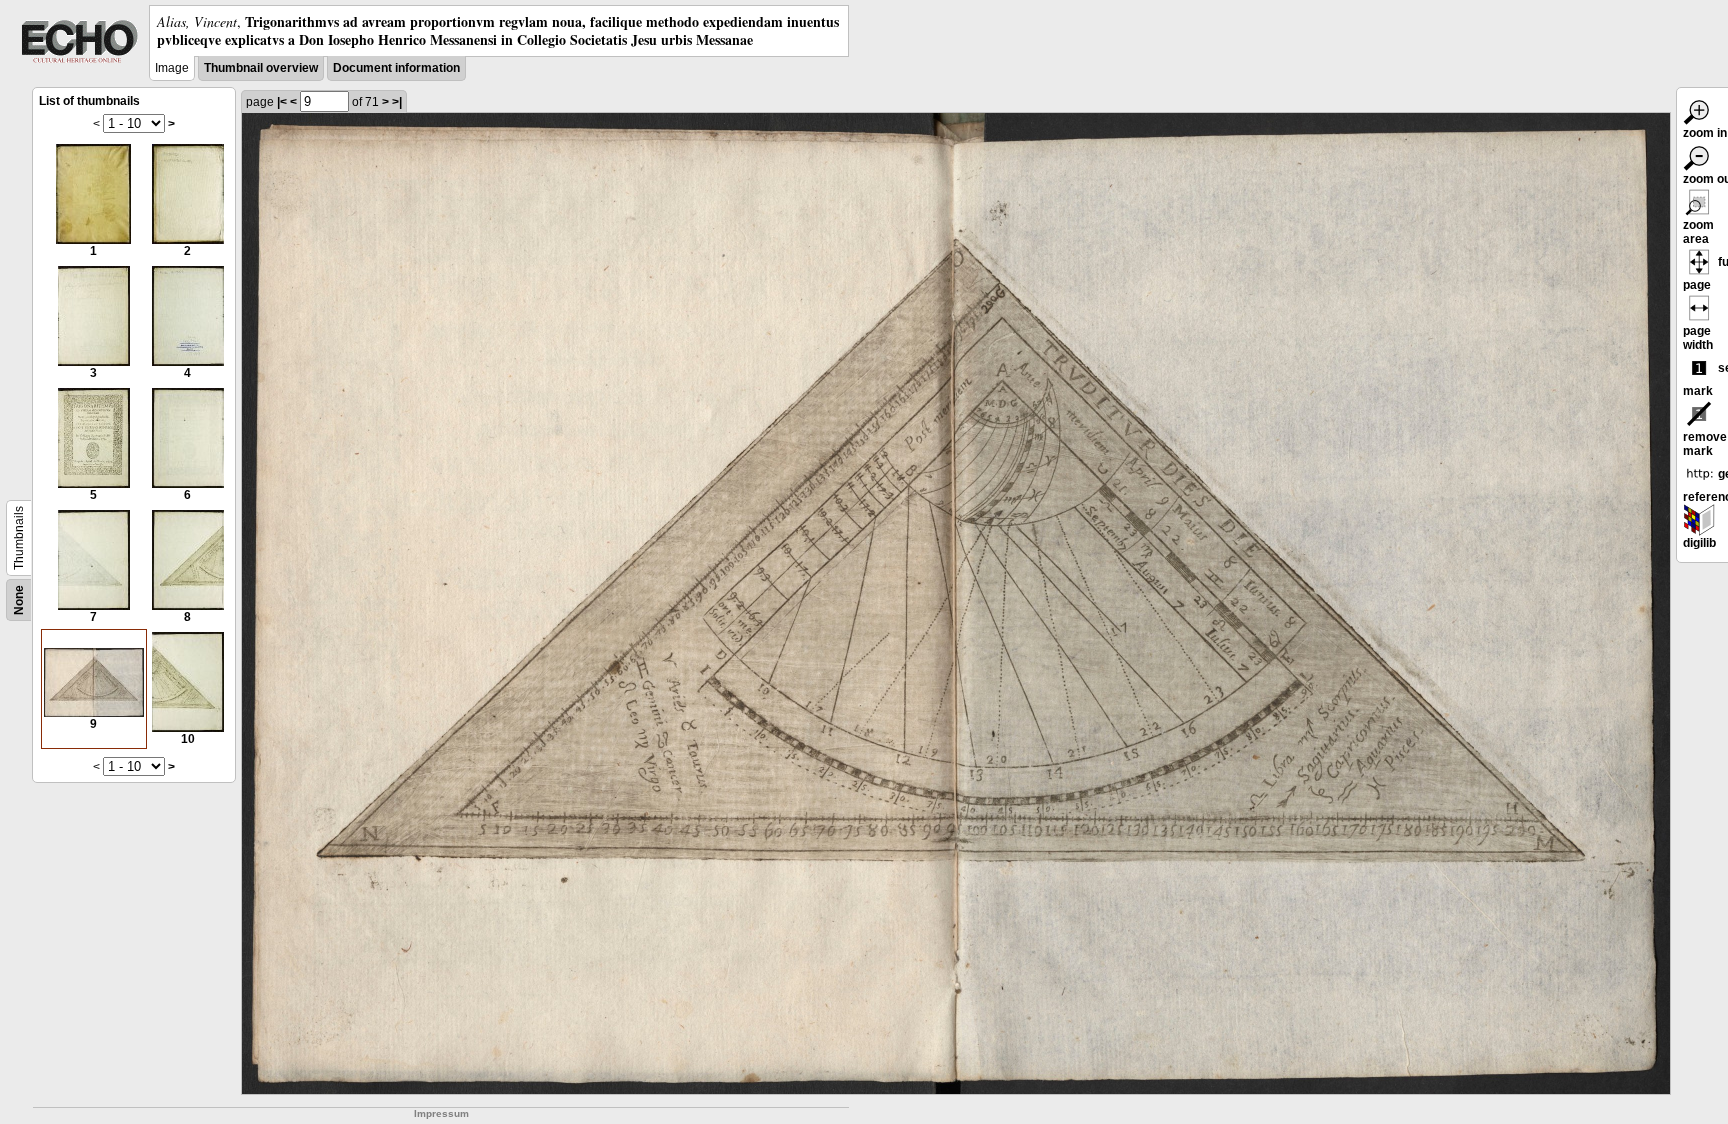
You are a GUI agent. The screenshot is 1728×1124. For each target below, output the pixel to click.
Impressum (441, 1113)
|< (282, 102)
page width (1698, 338)
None (19, 600)
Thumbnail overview (261, 68)
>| (397, 102)
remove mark (1705, 444)
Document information (396, 68)
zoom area (1698, 232)
